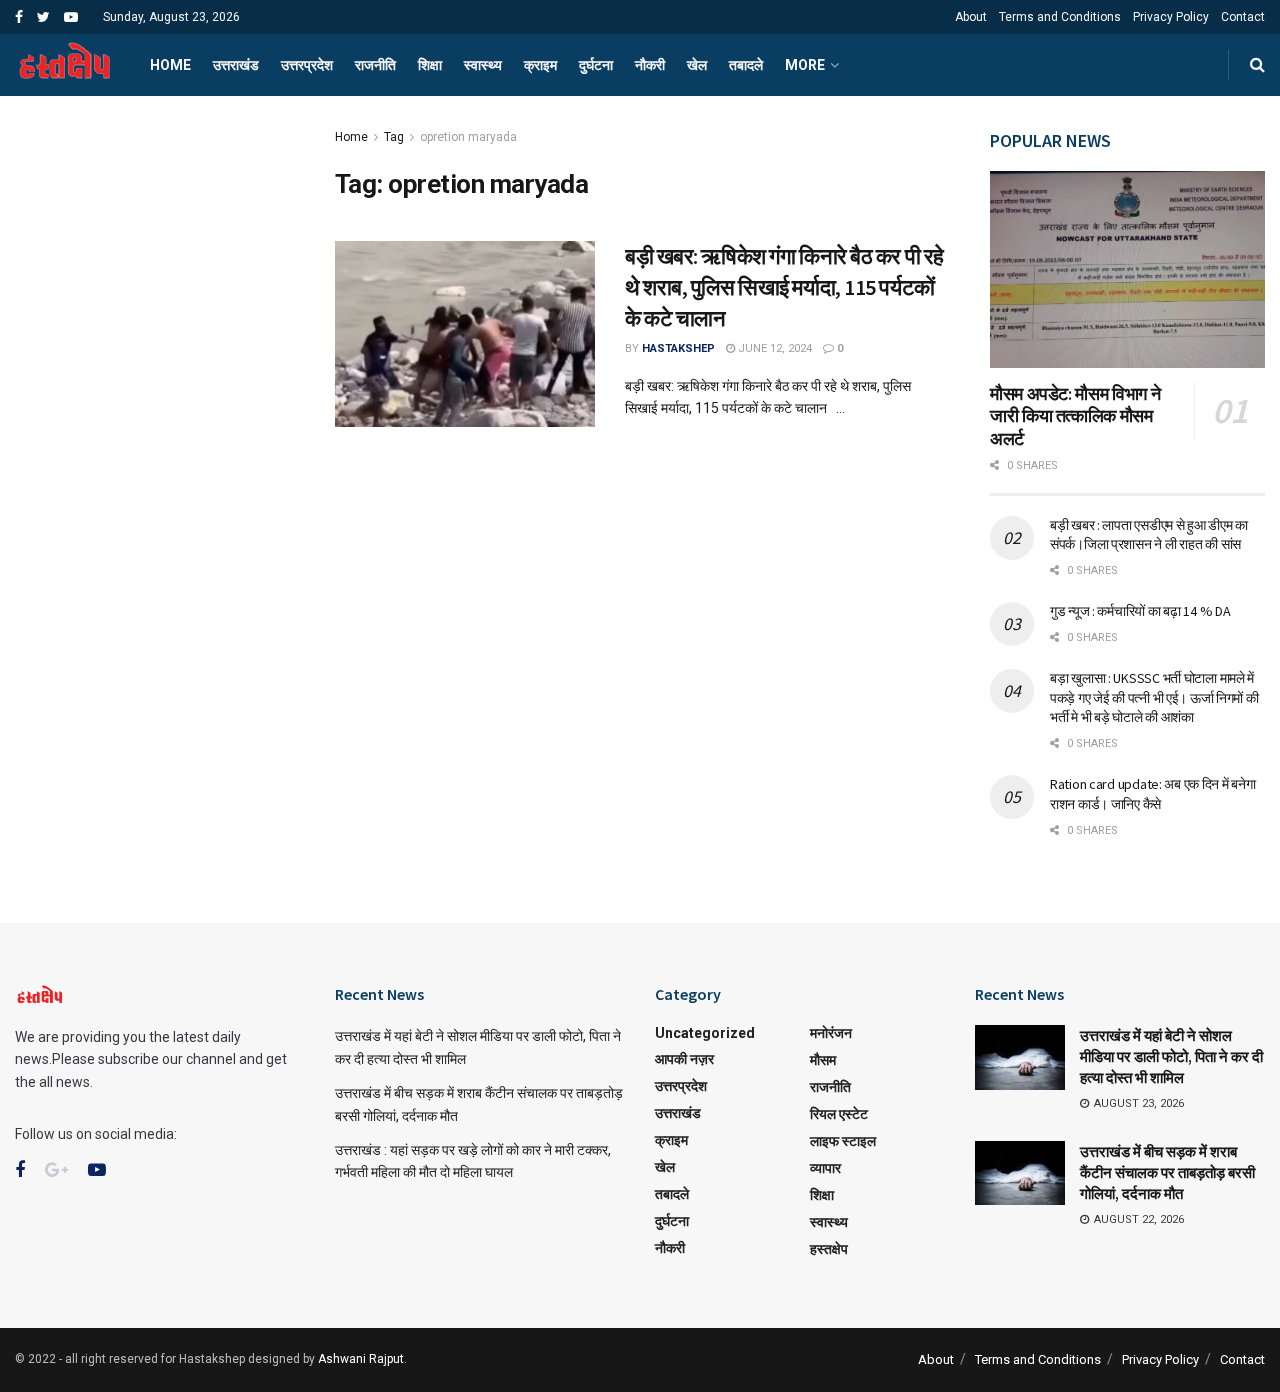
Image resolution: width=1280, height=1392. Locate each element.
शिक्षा (430, 65)
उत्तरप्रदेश (307, 65)
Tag (394, 137)
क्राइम (540, 65)
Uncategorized (705, 1033)
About (971, 17)
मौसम (823, 1060)
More (805, 65)
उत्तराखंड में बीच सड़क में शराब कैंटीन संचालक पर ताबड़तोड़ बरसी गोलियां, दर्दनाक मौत (1167, 1172)
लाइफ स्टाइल (843, 1141)
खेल (697, 65)
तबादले (746, 65)
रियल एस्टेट (839, 1114)
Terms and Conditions (1060, 17)
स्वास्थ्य (483, 65)
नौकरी (650, 65)
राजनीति (375, 65)
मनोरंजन (831, 1033)
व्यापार (825, 1168)
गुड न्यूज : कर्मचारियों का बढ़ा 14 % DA (1140, 611)
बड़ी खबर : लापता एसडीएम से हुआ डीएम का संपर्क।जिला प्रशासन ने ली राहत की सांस (1149, 535)
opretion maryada (468, 137)
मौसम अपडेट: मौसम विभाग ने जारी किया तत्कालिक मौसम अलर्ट (1075, 416)
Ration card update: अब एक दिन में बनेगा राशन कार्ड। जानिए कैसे (1152, 794)
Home (170, 65)
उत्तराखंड (236, 65)
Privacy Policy (1171, 17)
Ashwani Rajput (361, 1359)
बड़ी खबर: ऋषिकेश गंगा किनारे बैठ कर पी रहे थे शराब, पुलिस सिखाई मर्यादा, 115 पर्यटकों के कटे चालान (784, 287)
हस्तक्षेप (829, 1249)
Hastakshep (678, 348)
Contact (1243, 17)
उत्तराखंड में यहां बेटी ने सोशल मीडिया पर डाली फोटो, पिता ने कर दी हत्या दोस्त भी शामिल (1171, 1056)
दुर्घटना (596, 65)
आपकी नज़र (684, 1059)
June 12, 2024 (773, 348)
